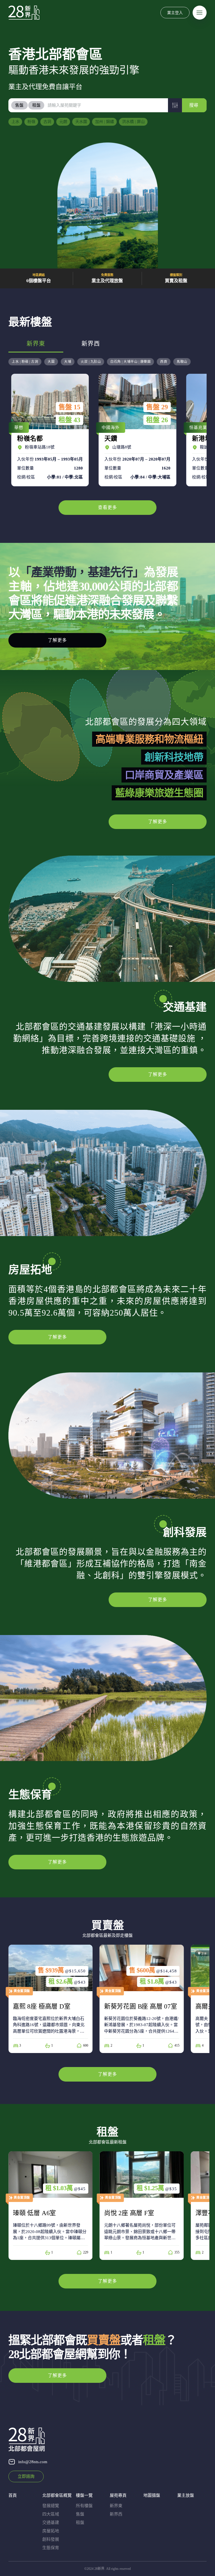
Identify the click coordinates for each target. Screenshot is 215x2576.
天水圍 (81, 122)
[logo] (24, 13)
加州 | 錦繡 (105, 122)
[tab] (20, 105)
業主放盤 (186, 2495)
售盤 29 (69, 407)
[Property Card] (51, 1999)
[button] (175, 105)
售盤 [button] (19, 105)
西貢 (164, 362)
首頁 (13, 2495)
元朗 (63, 122)
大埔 (68, 362)
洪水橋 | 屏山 (133, 122)
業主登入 (175, 12)
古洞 (47, 122)
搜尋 (194, 105)
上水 (15, 122)
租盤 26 (69, 420)
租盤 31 (157, 420)
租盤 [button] (36, 105)
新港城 (136, 430)
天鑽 (49, 430)
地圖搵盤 (152, 2495)
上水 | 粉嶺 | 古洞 (25, 362)
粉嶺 (31, 122)
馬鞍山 (182, 362)
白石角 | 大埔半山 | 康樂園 (130, 362)
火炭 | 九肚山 (91, 362)
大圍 (51, 362)
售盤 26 (157, 407)
